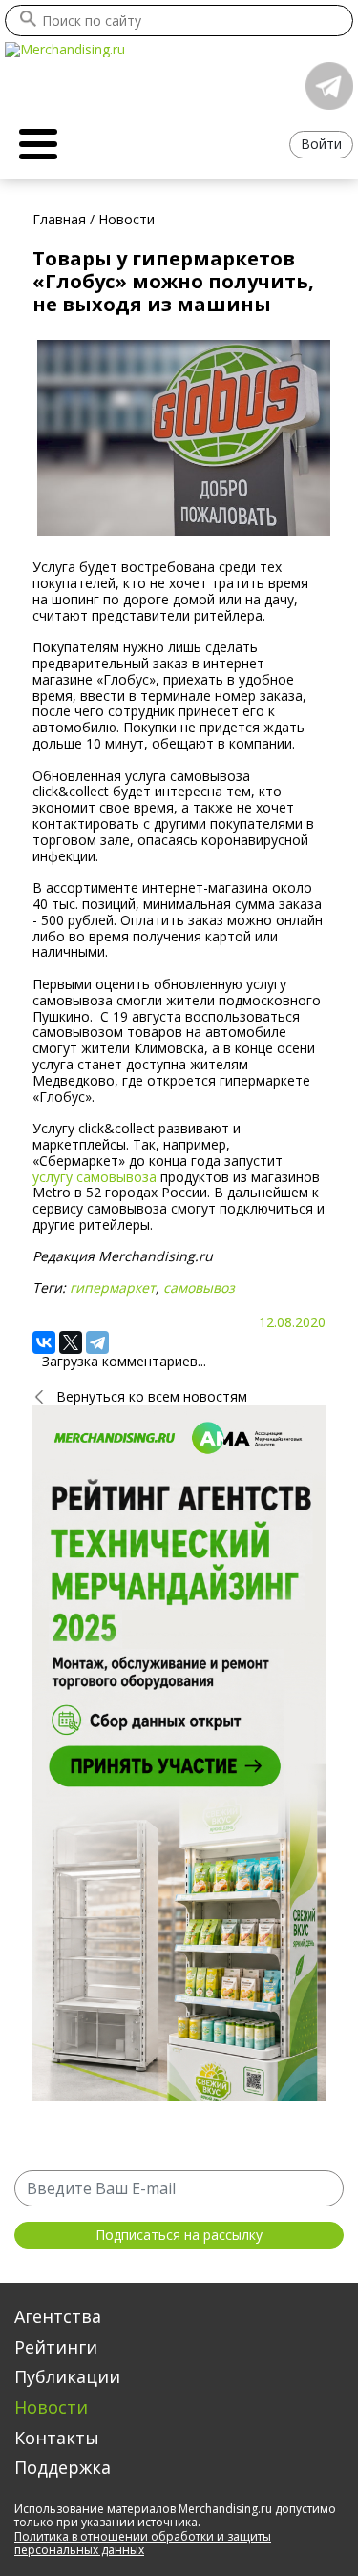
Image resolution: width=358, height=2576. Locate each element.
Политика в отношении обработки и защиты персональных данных (143, 2543)
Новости (51, 2407)
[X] (71, 1342)
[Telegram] (97, 1342)
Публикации (67, 2376)
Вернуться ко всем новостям (152, 1396)
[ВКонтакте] (44, 1342)
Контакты (57, 2438)
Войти (321, 144)
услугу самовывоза (95, 1177)
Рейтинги (56, 2347)
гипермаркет (113, 1288)
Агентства (58, 2316)
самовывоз (199, 1288)
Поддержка (63, 2467)
